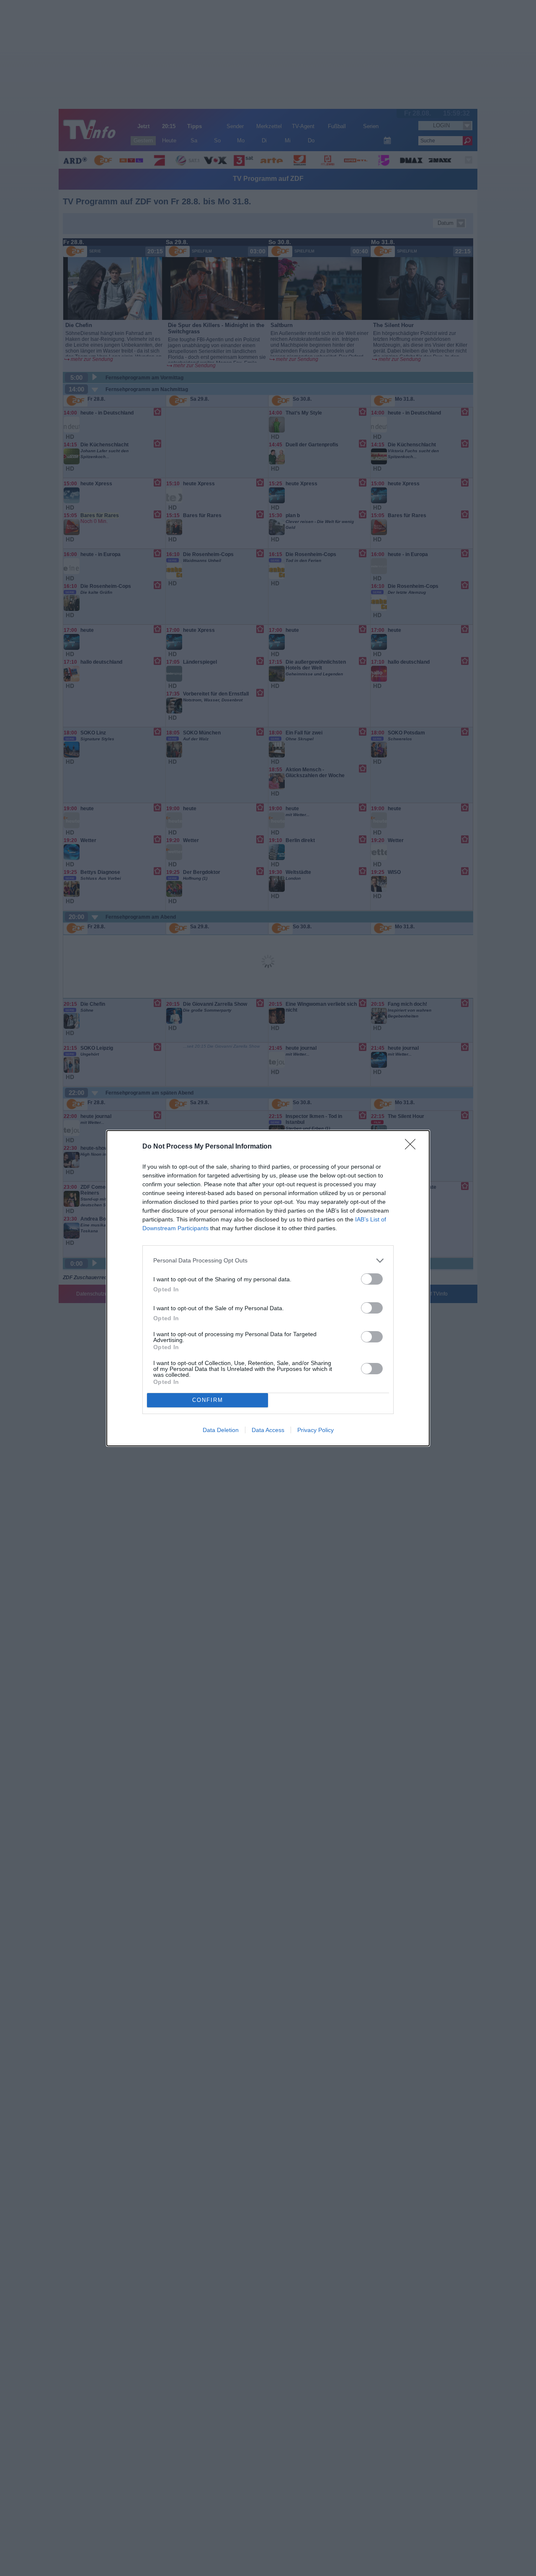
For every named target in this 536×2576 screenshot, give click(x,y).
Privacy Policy (316, 1430)
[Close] (413, 1147)
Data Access (268, 1430)
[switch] (372, 1279)
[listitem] (268, 1261)
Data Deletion (221, 1430)
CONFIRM (208, 1400)
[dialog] (268, 1288)
